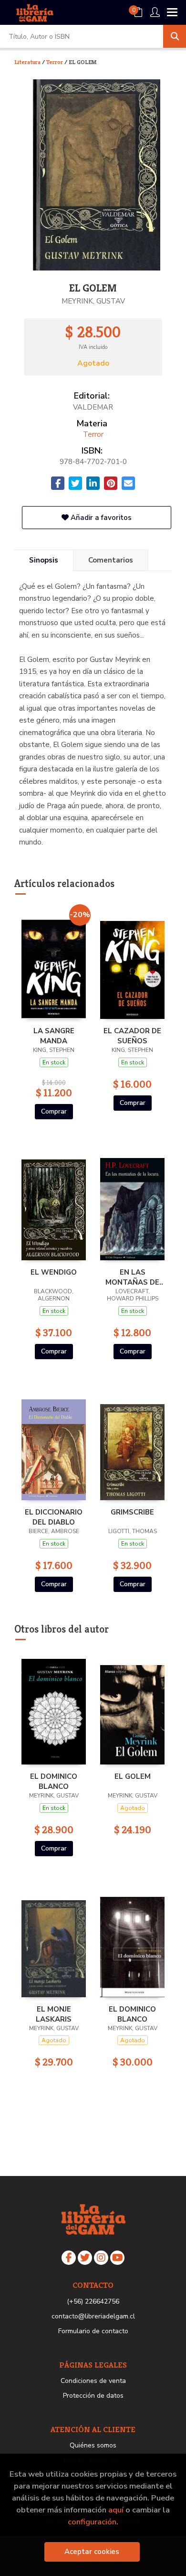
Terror (55, 62)
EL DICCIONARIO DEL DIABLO (54, 1517)
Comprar (54, 1111)
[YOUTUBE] (117, 2258)
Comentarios (111, 560)
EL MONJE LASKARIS (54, 2014)
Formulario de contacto (93, 2331)
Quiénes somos (93, 2445)
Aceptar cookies (92, 2552)
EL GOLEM (133, 1776)
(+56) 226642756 (93, 2301)
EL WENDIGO (54, 1272)
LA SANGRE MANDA (54, 1036)
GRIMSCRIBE (132, 1512)
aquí (116, 2510)
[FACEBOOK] (69, 2258)
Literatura (28, 62)
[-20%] (54, 963)
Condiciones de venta (93, 2381)
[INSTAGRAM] (101, 2258)
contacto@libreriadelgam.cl (93, 2316)
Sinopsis (44, 560)
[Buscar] (175, 36)
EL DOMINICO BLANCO (54, 1781)
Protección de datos (93, 2396)
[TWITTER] (85, 2258)
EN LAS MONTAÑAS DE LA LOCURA (132, 1277)
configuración (92, 2522)
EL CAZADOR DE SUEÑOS (132, 1036)
